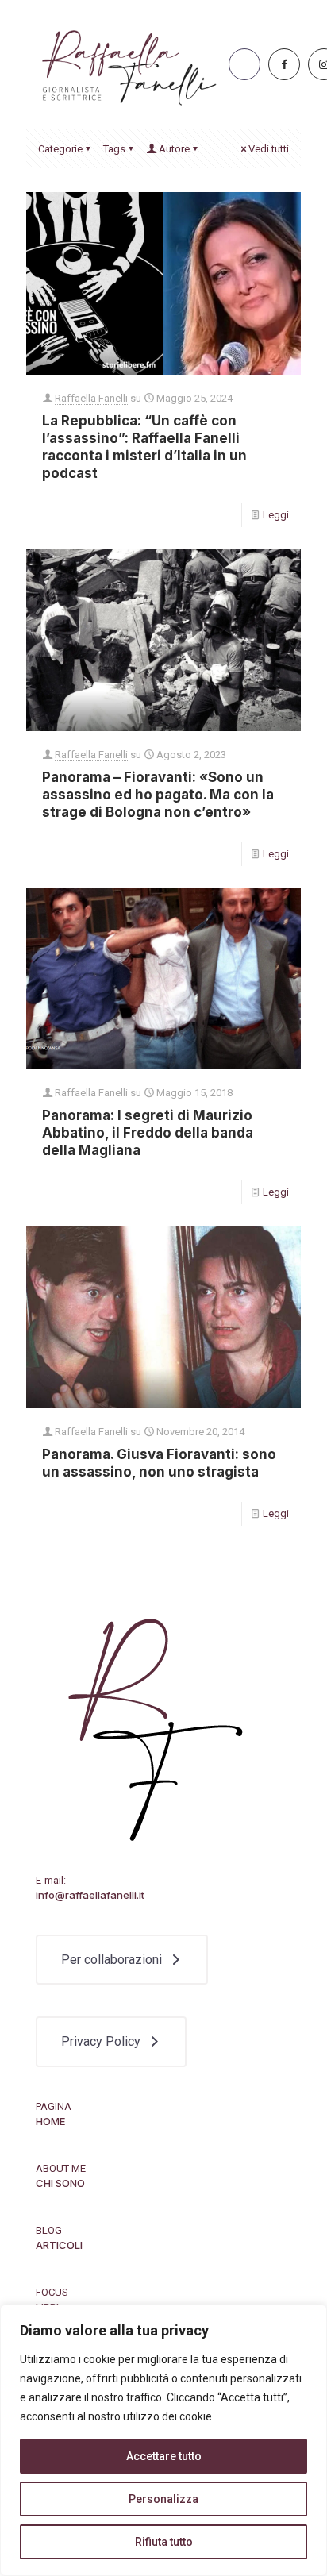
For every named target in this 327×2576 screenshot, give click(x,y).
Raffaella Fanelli (91, 398)
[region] (163, 2440)
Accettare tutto (164, 2456)
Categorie (60, 149)
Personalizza (163, 2499)
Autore (174, 149)
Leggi (276, 515)
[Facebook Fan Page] (284, 64)
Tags (114, 149)
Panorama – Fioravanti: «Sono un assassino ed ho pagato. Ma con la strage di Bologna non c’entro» (158, 795)
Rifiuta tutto (164, 2542)
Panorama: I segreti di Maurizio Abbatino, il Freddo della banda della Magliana (148, 1133)
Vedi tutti (269, 149)
